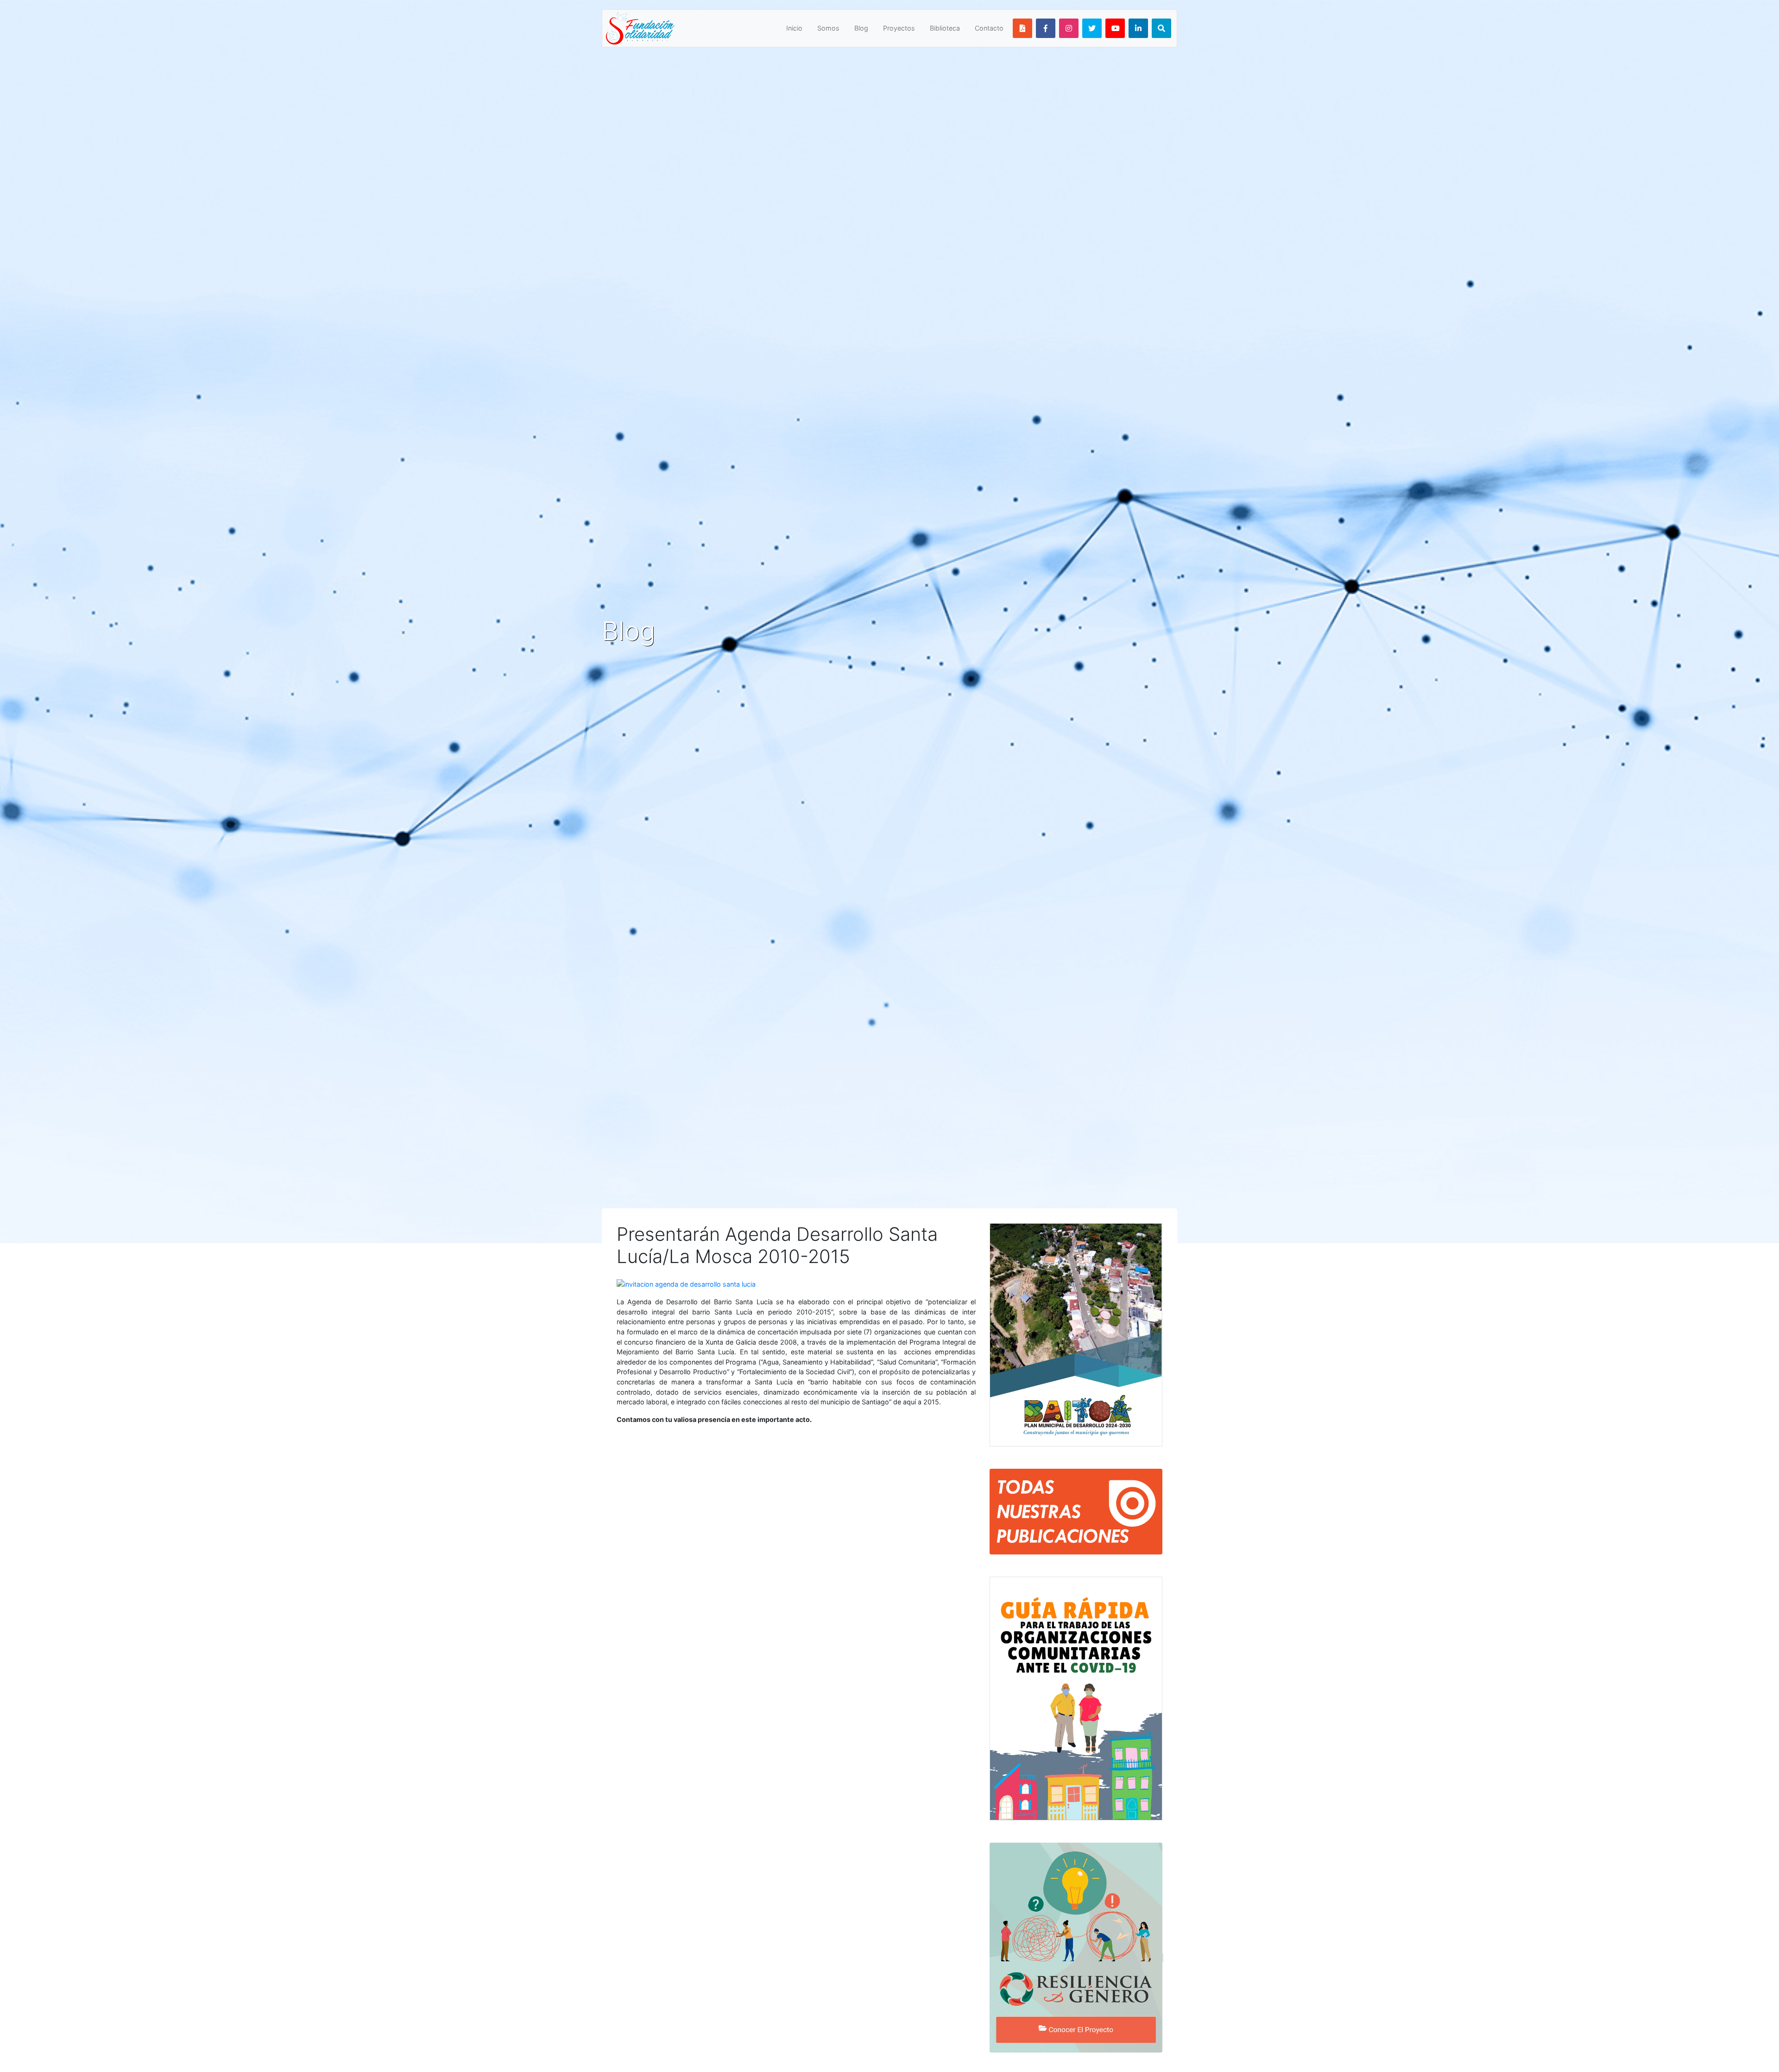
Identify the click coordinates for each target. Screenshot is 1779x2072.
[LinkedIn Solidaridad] (1138, 28)
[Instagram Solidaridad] (1069, 28)
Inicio (794, 28)
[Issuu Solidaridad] (1022, 28)
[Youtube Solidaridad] (1115, 28)
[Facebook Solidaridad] (1046, 28)
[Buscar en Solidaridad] (1161, 28)
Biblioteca (945, 28)
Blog (861, 28)
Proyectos (899, 28)
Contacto (989, 28)
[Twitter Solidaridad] (1092, 28)
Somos (828, 28)
